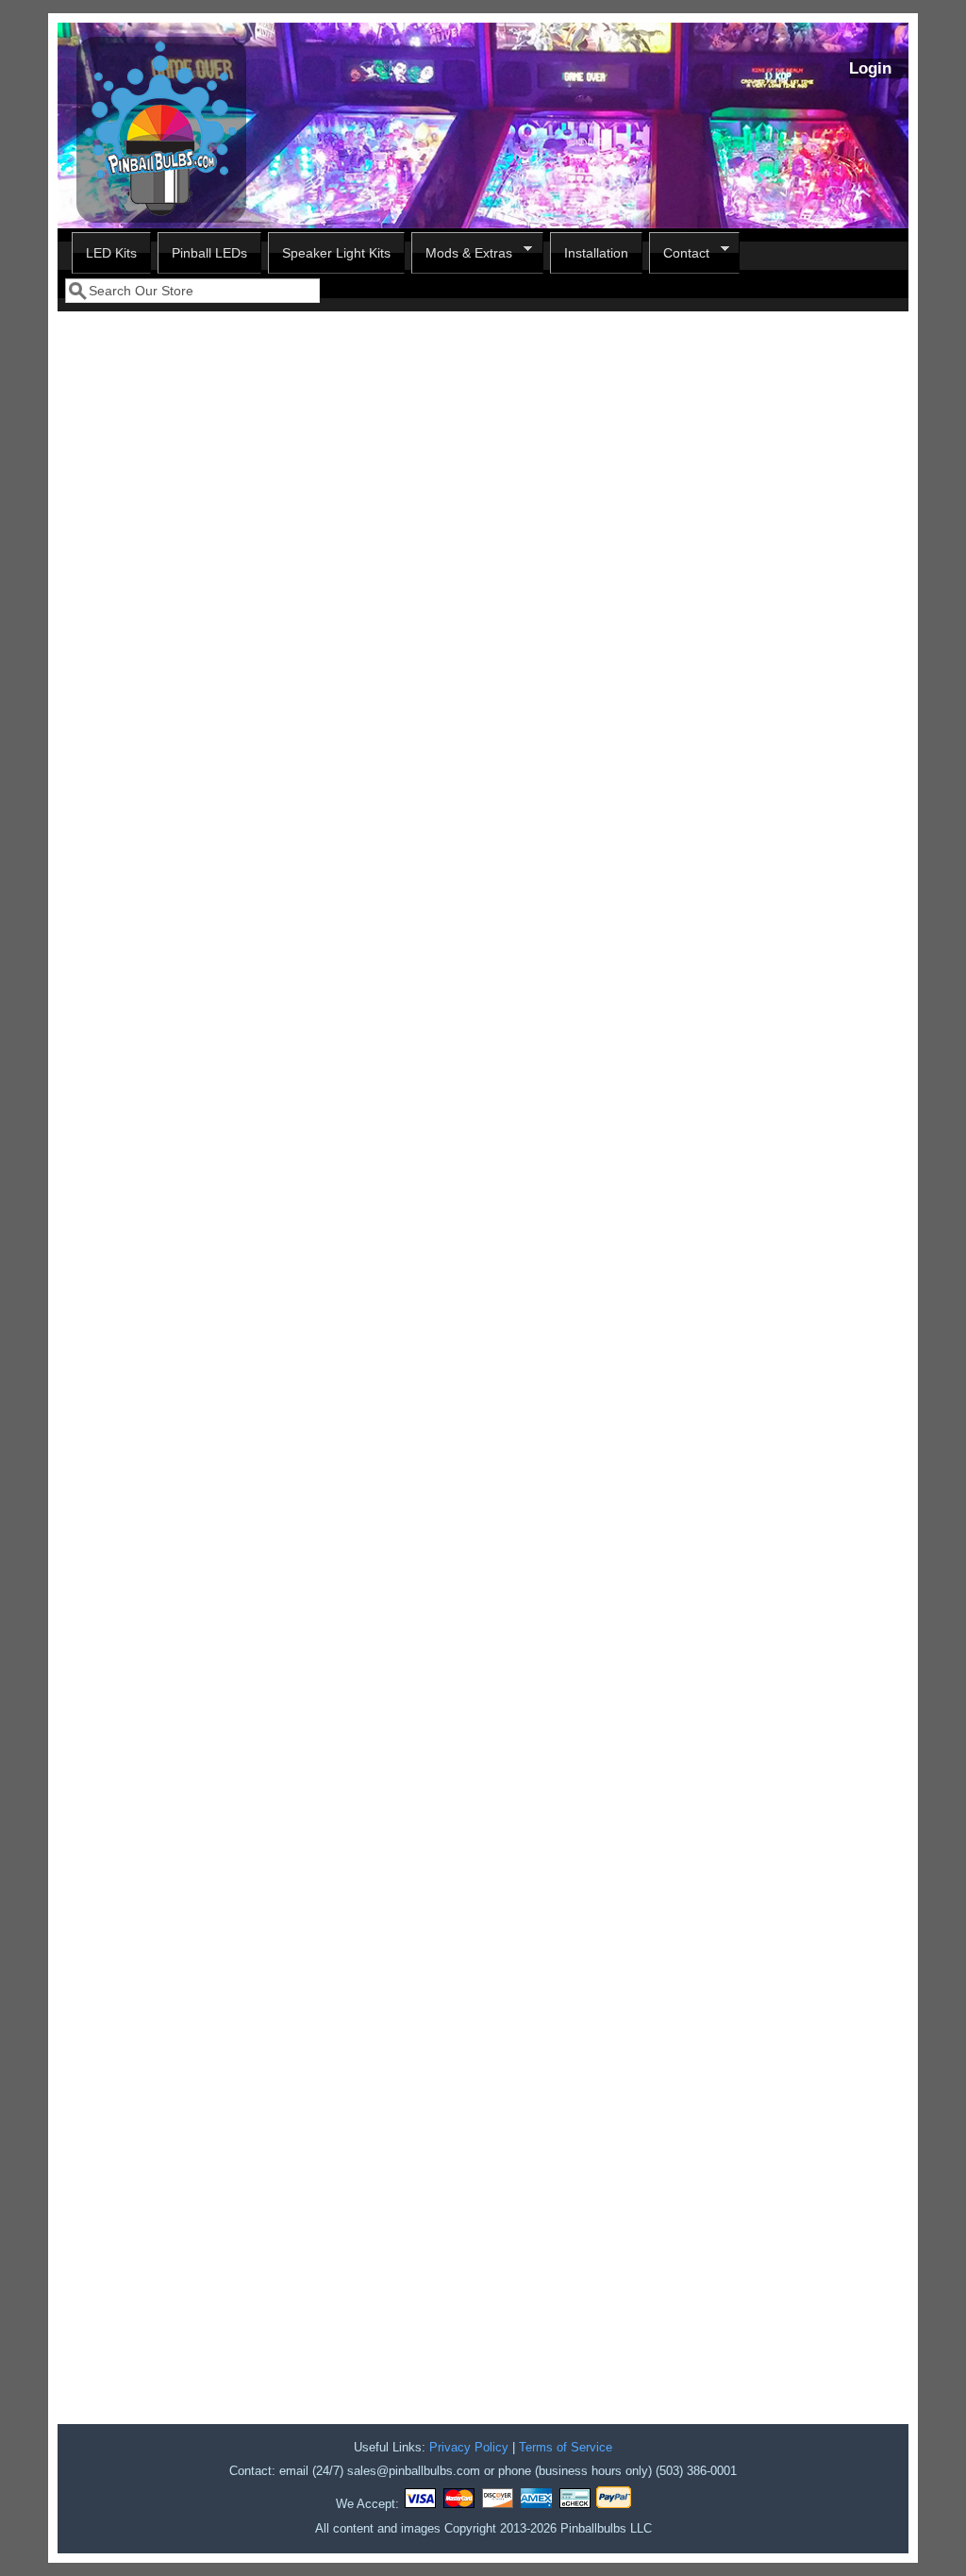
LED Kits (111, 253)
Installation (596, 253)
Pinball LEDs (209, 253)
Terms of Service (566, 2448)
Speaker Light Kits (336, 253)
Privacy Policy (469, 2448)
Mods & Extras (462, 253)
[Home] (161, 218)
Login (870, 68)
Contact (679, 253)
